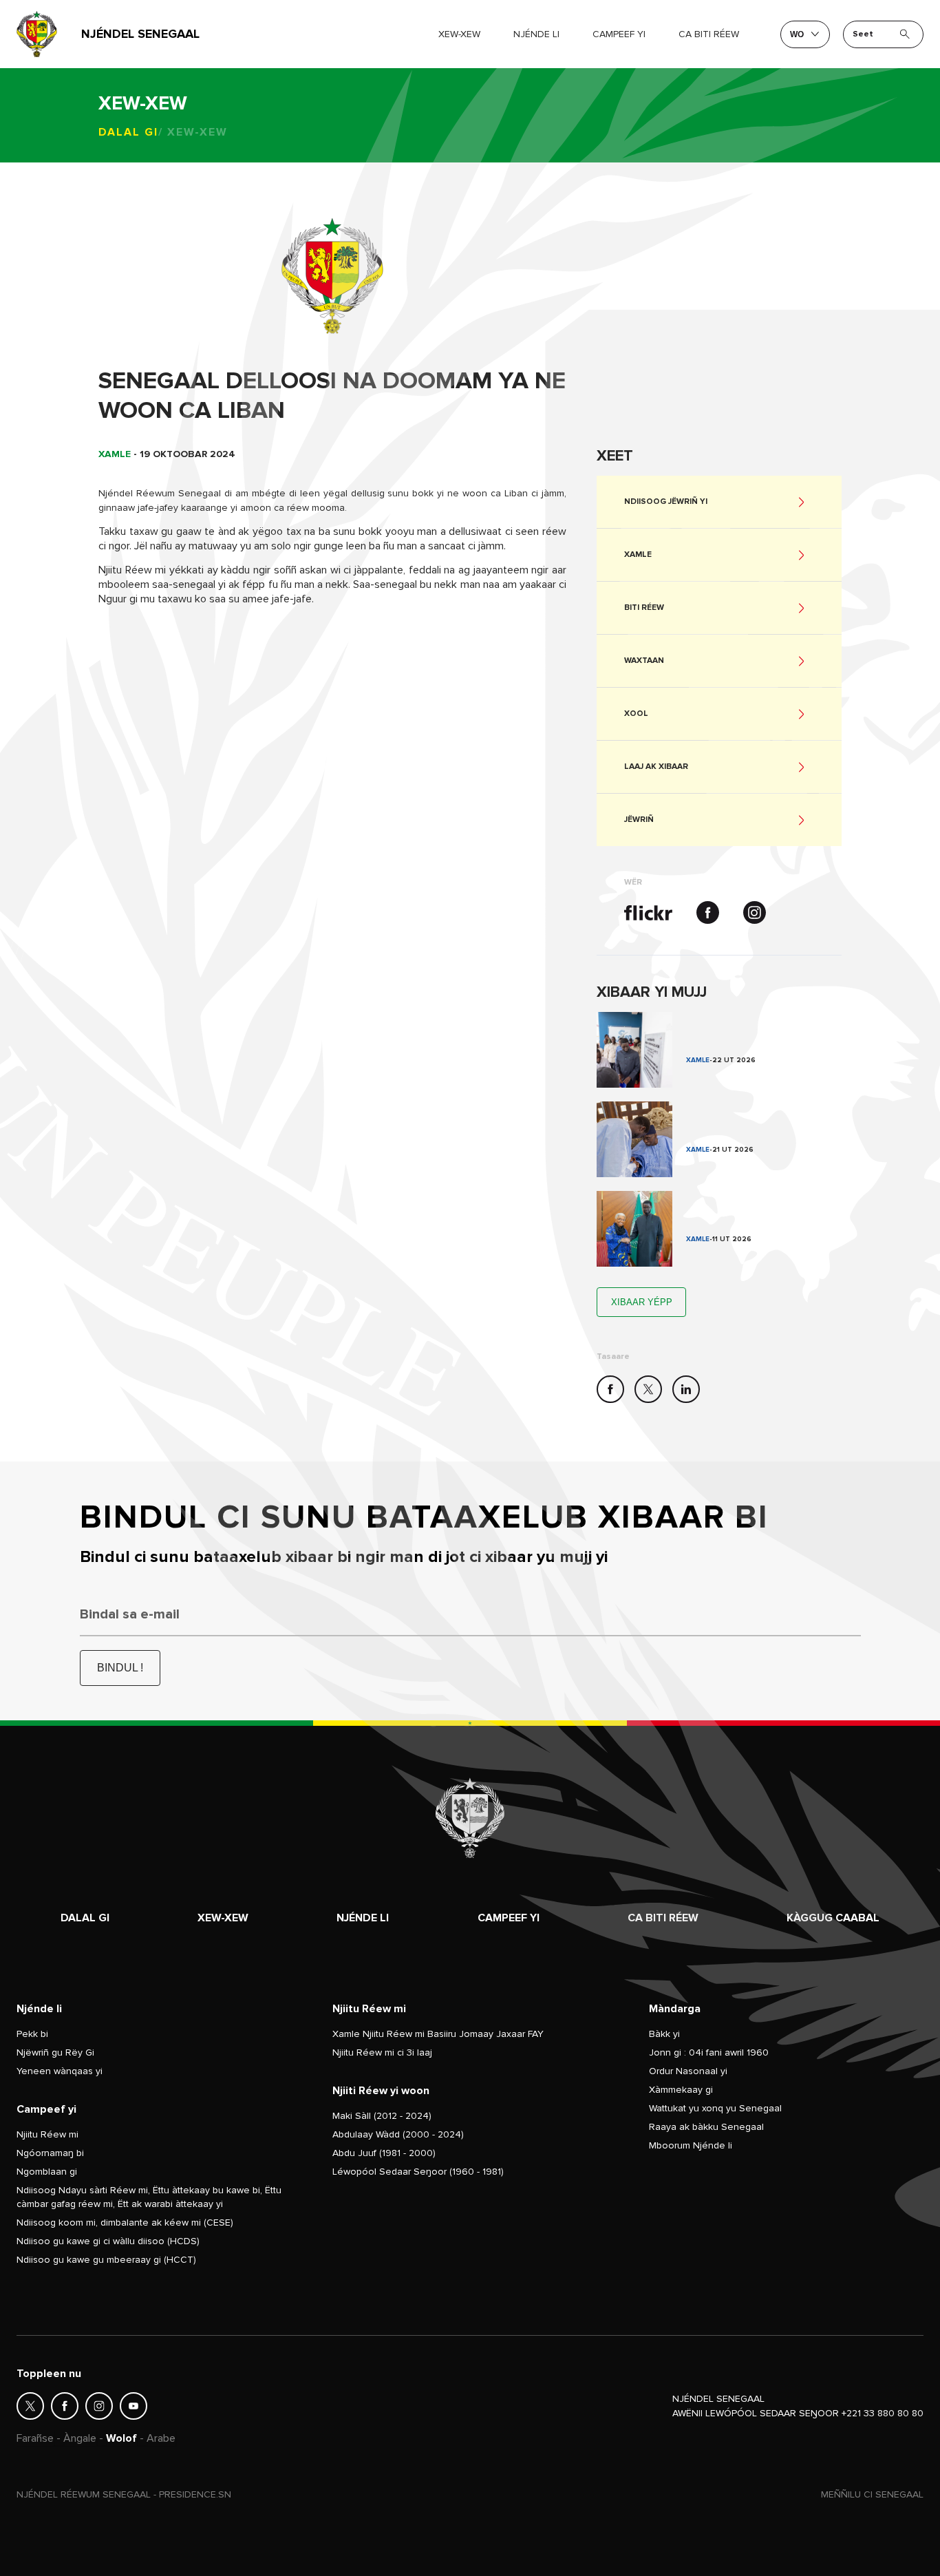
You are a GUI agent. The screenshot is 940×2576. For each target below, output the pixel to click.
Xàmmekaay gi (681, 2090)
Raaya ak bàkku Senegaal (706, 2127)
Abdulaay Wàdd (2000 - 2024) (398, 2134)
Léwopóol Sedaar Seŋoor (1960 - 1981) (418, 2172)
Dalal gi (128, 132)
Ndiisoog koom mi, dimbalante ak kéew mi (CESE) (125, 2223)
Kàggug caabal (833, 1918)
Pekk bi (32, 2034)
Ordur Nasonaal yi (688, 2071)
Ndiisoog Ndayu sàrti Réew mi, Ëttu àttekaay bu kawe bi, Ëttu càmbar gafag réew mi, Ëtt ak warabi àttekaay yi (149, 2197)
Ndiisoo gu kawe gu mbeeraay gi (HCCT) (106, 2260)
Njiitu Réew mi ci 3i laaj (382, 2052)
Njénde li (536, 34)
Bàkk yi (664, 2034)
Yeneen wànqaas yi (60, 2071)
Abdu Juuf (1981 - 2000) (384, 2153)
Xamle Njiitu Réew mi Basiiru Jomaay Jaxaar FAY (438, 2034)
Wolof (121, 2438)
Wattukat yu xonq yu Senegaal (715, 2108)
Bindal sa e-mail (130, 1614)
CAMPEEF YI (619, 34)
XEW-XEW (459, 34)
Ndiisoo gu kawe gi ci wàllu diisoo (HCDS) (108, 2241)
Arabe (161, 2438)
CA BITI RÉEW (709, 34)
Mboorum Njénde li (691, 2145)
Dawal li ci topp (719, 1050)
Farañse (35, 2438)
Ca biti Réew (663, 1918)
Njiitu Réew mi (47, 2134)
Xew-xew (223, 1918)
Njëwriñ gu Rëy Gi (55, 2052)
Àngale (80, 2438)
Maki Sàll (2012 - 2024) (382, 2116)
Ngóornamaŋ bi (50, 2153)
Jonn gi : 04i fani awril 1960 (709, 2052)
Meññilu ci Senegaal (872, 2494)
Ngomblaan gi (47, 2172)
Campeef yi (509, 1918)
